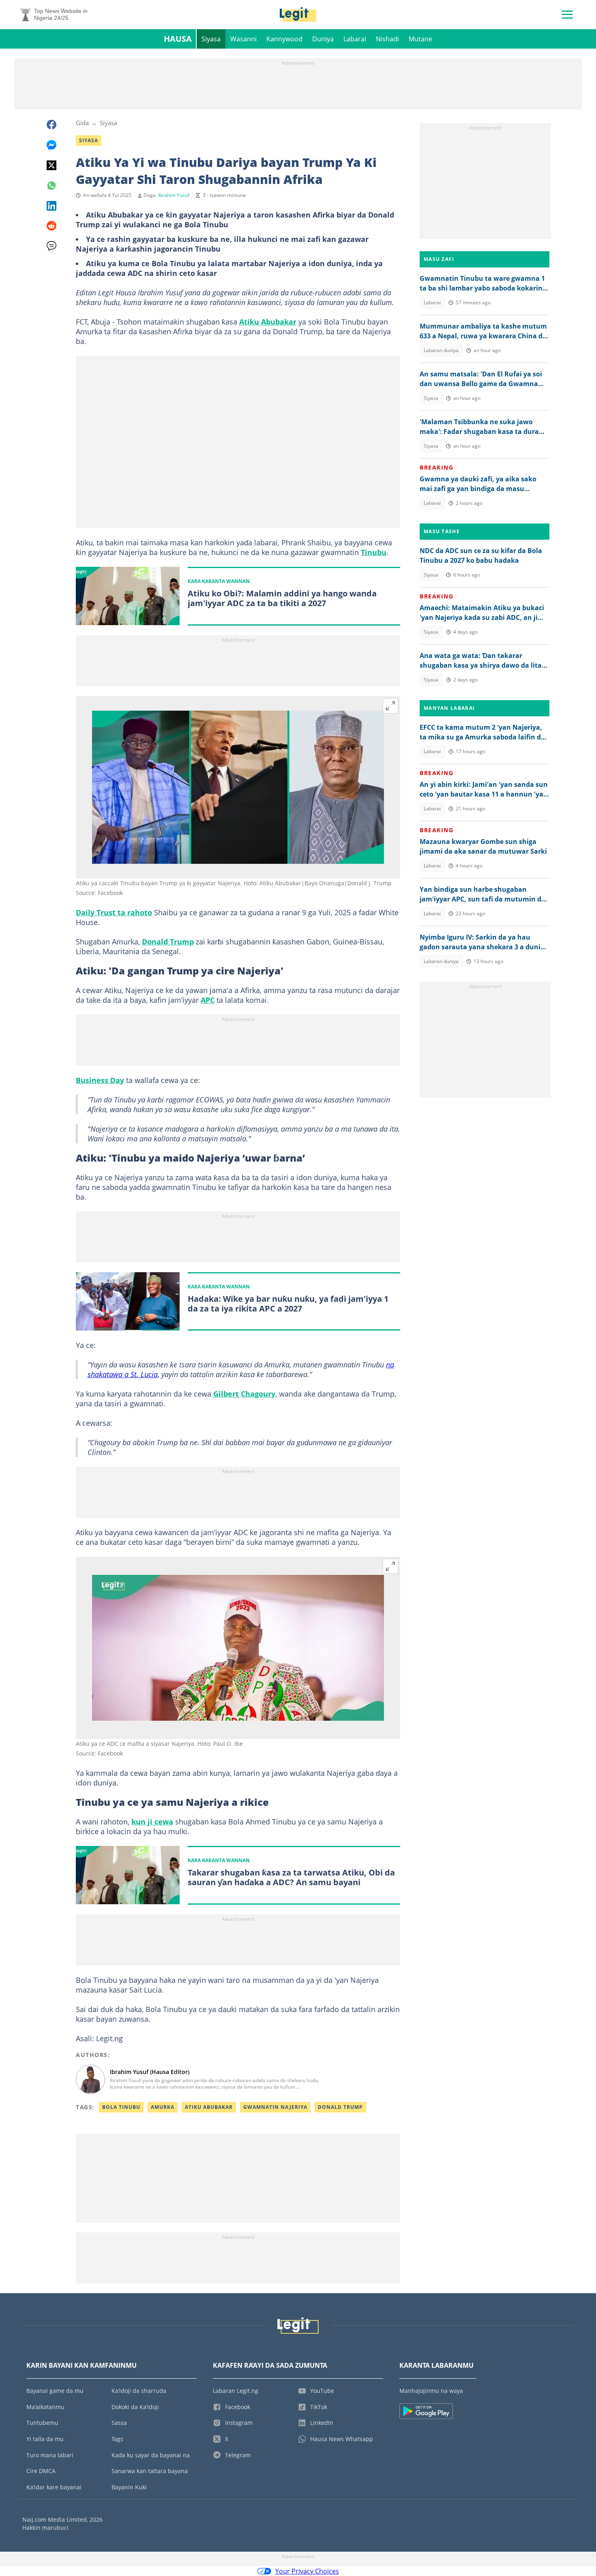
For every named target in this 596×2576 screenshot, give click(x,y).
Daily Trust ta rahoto (114, 912)
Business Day (100, 1080)
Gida (82, 123)
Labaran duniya (441, 350)
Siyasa (211, 39)
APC (208, 1000)
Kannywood (284, 39)
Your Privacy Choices (307, 2571)
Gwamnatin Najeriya (275, 2107)
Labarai (355, 39)
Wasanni (243, 39)
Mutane (420, 39)
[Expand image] (390, 706)
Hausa (178, 39)
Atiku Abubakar (268, 322)
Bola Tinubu (121, 2107)
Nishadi (387, 39)
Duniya (323, 39)
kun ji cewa (152, 1822)
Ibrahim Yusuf (174, 195)
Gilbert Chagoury (243, 1394)
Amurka (163, 2107)
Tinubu (374, 552)
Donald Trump (168, 942)
